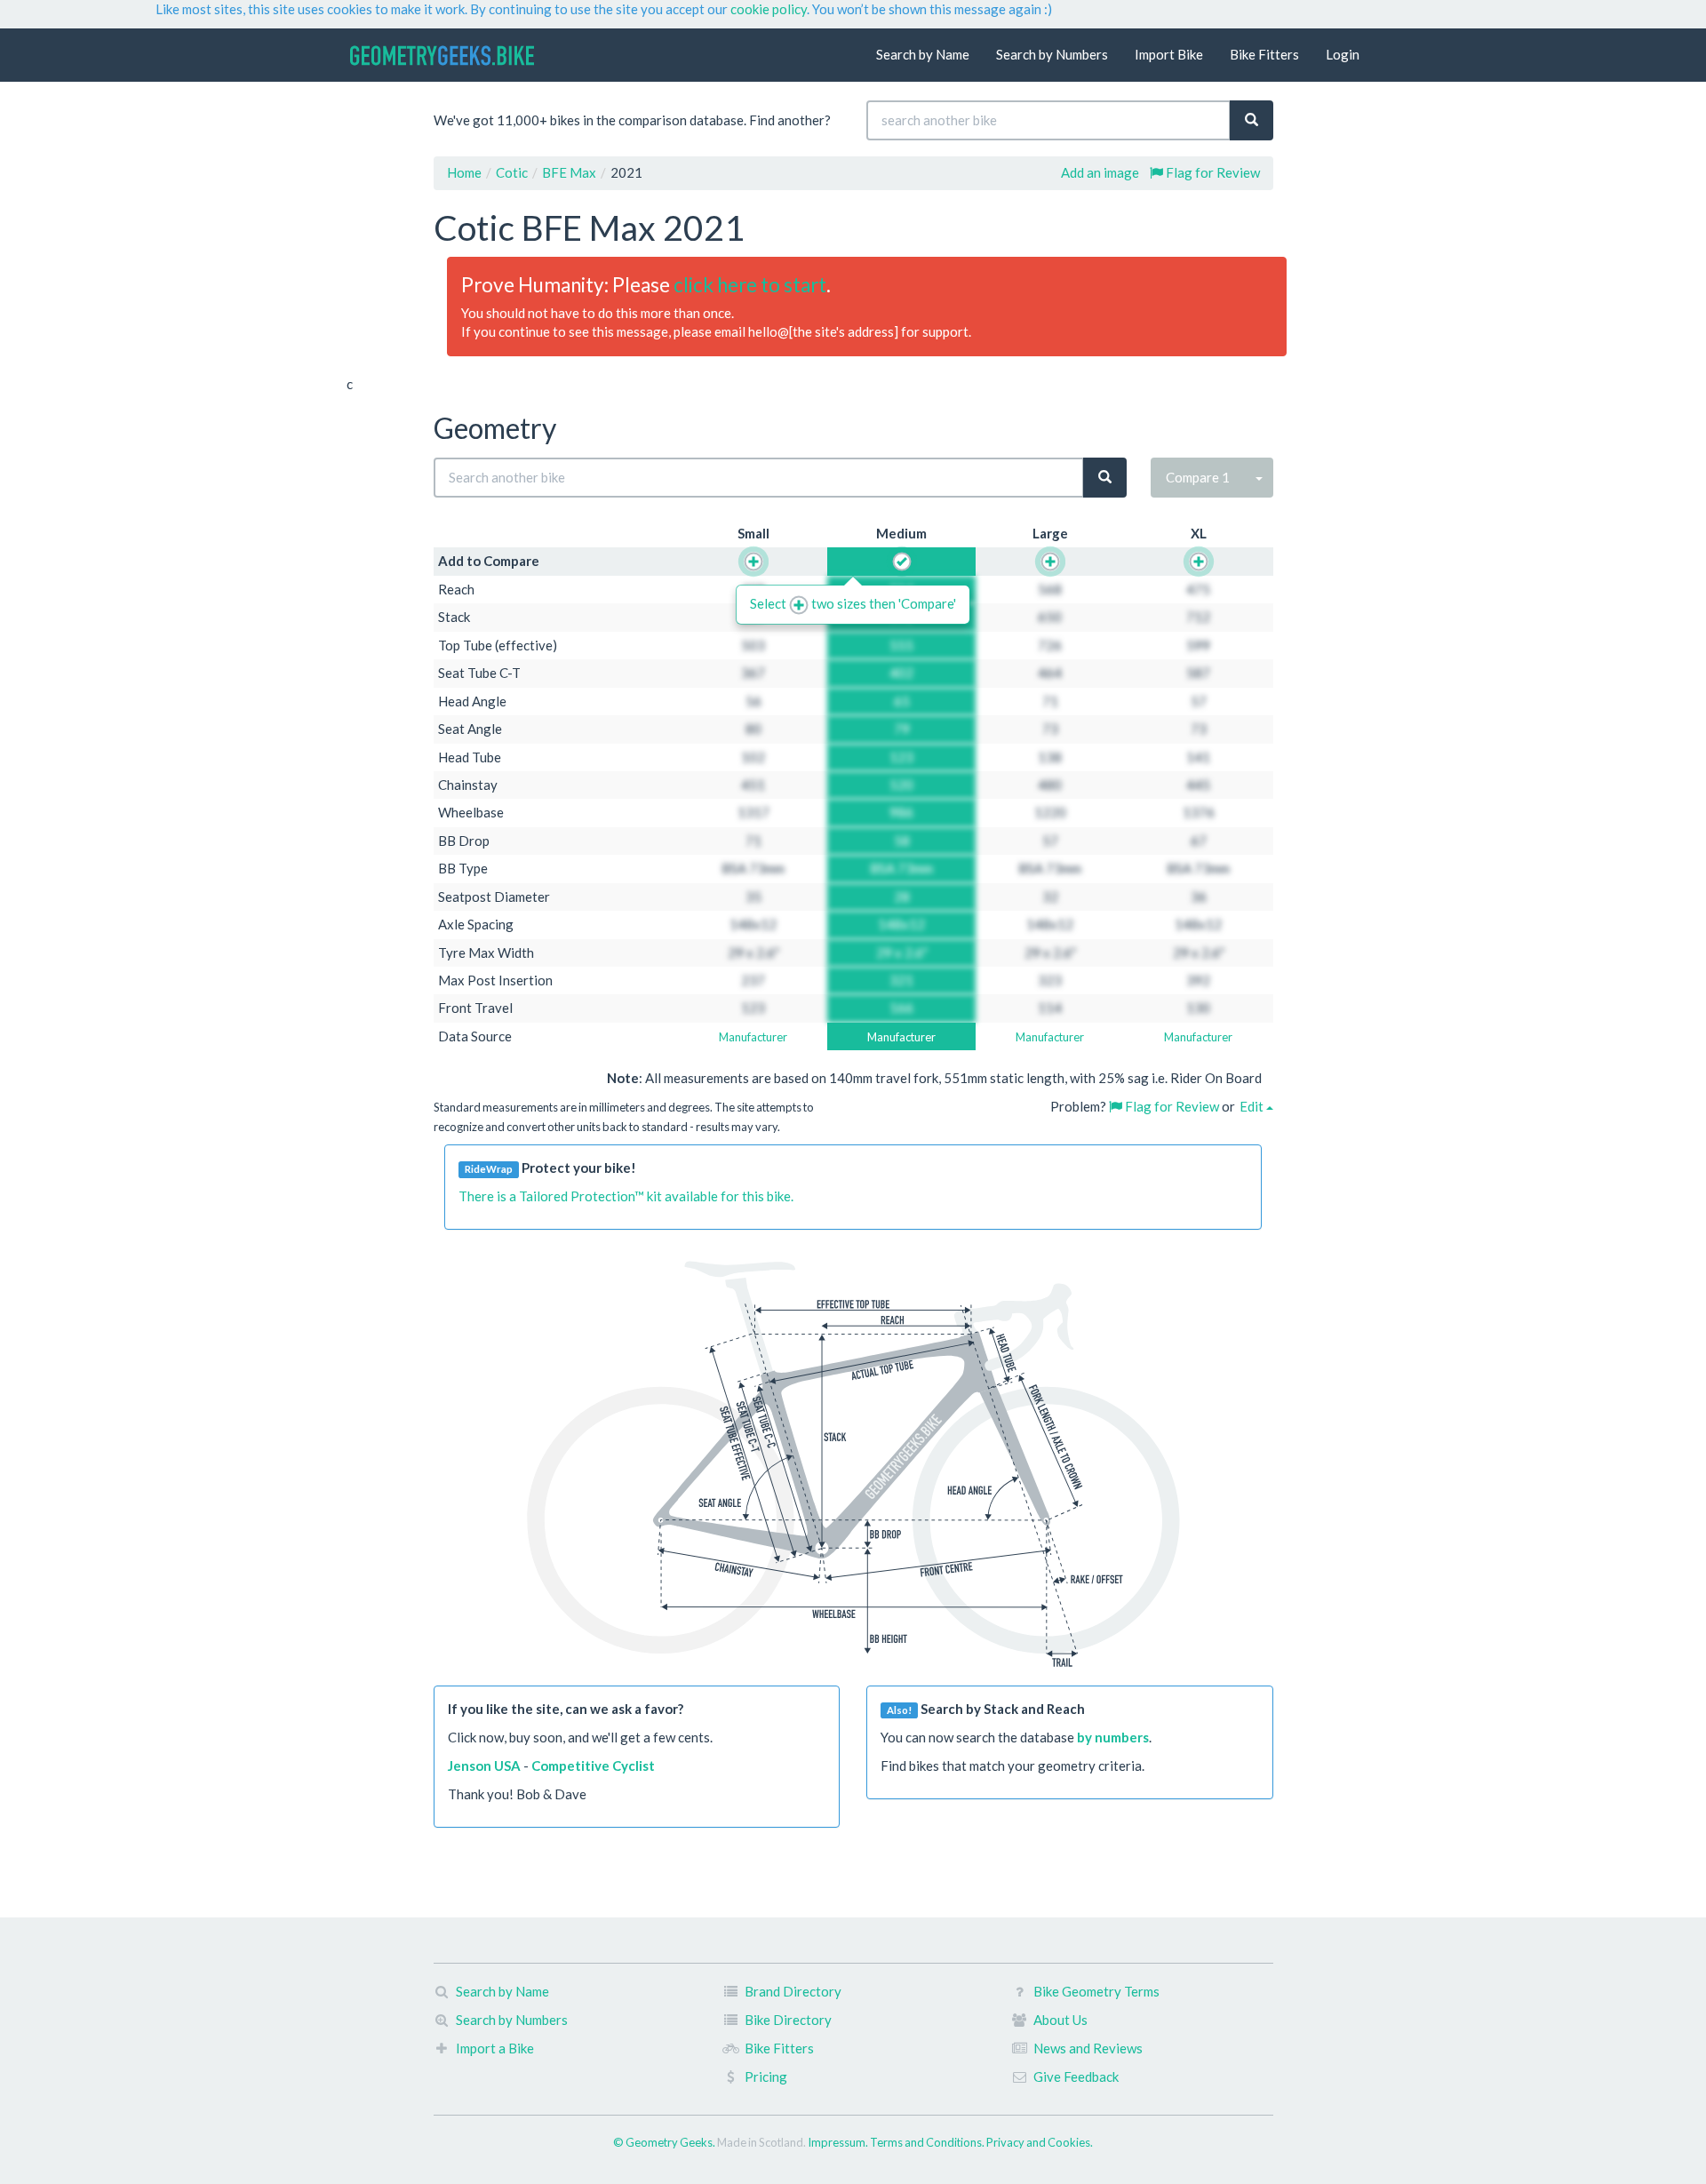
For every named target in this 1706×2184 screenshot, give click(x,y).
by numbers (1113, 1737)
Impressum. (839, 2142)
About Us (1060, 2020)
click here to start (750, 285)
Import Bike (1169, 54)
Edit (1253, 1106)
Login (1343, 54)
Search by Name (923, 54)
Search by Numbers (1052, 54)
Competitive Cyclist (593, 1766)
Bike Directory (788, 2020)
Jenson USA (484, 1766)
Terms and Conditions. (928, 2142)
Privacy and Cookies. (1040, 2142)
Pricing (766, 2076)
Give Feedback (1076, 2076)
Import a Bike (495, 2048)
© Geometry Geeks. (665, 2142)
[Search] (1252, 120)
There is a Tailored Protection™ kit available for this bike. (626, 1196)
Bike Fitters (1264, 54)
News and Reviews (1088, 2048)
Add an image (1100, 172)
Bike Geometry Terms (1096, 1991)
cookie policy (769, 9)
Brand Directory (793, 1991)
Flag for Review (1212, 172)
